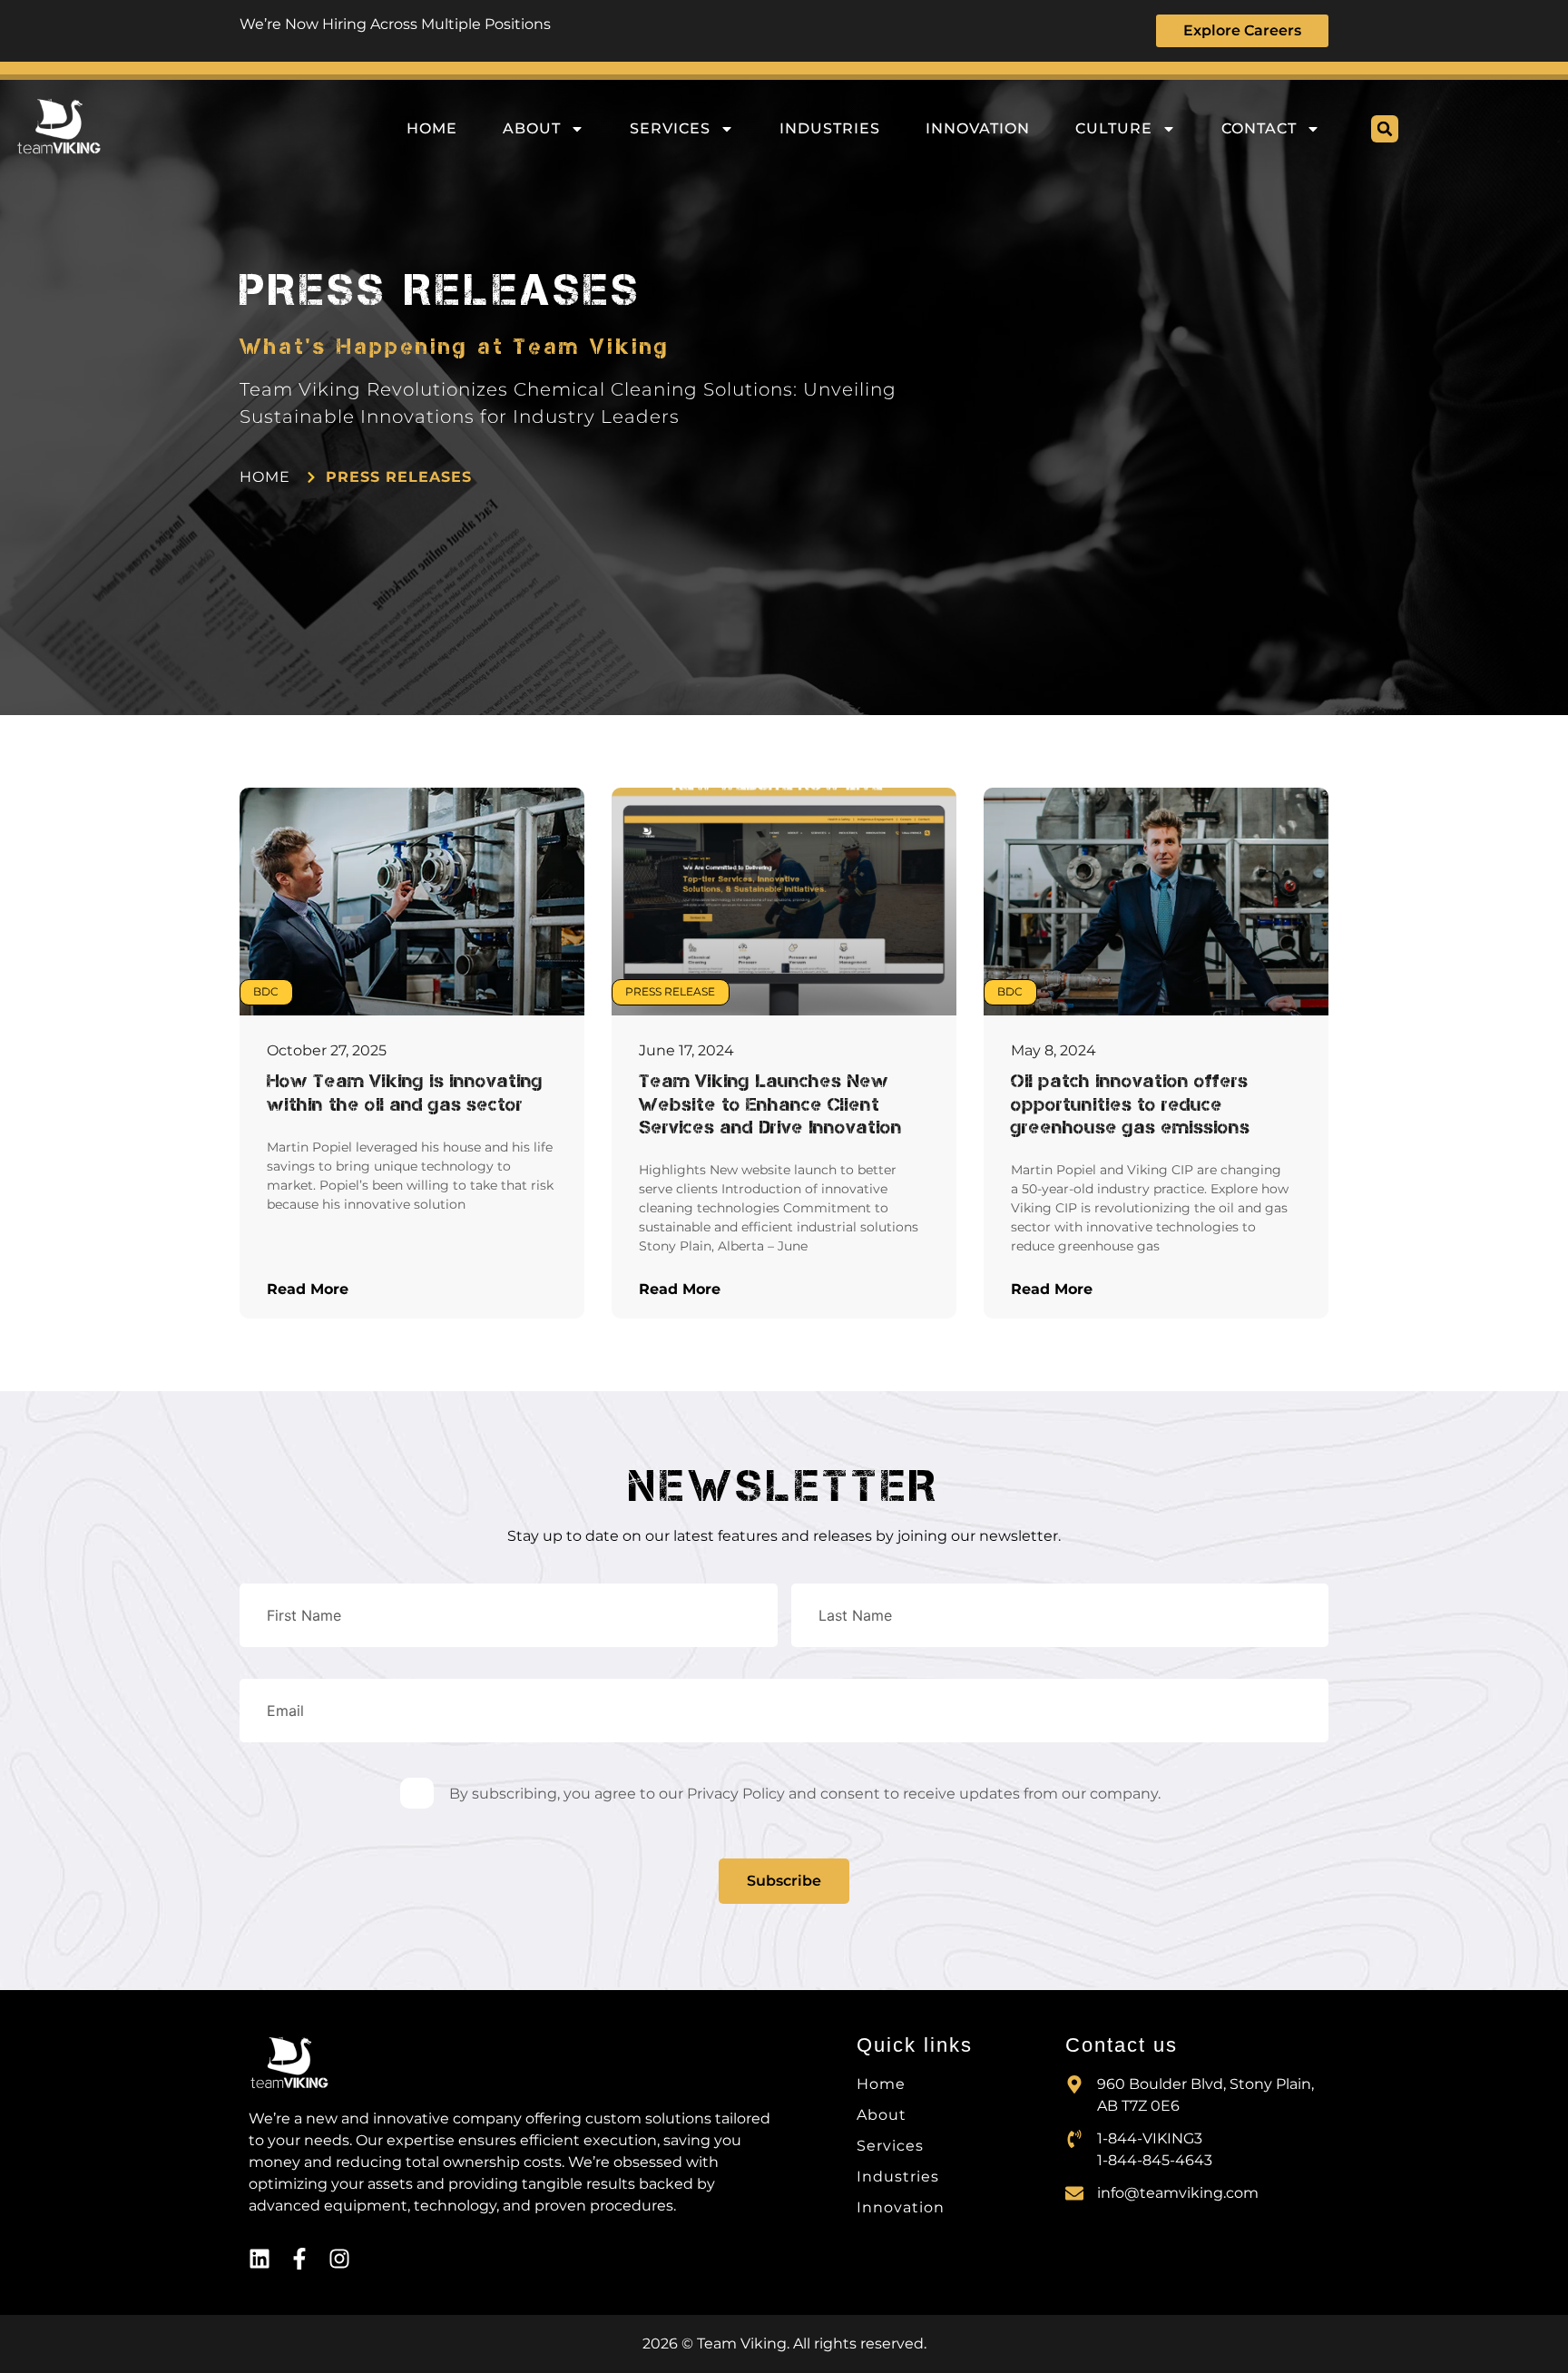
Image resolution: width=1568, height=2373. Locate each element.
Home (432, 128)
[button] (1385, 129)
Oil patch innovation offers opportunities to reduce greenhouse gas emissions (1130, 1103)
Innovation (978, 128)
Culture (1114, 128)
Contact (1259, 128)
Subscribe (784, 1881)
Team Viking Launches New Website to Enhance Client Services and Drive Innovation (770, 1103)
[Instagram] (339, 2259)
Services (670, 128)
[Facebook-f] (299, 2259)
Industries (830, 128)
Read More (308, 1289)
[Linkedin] (260, 2259)
